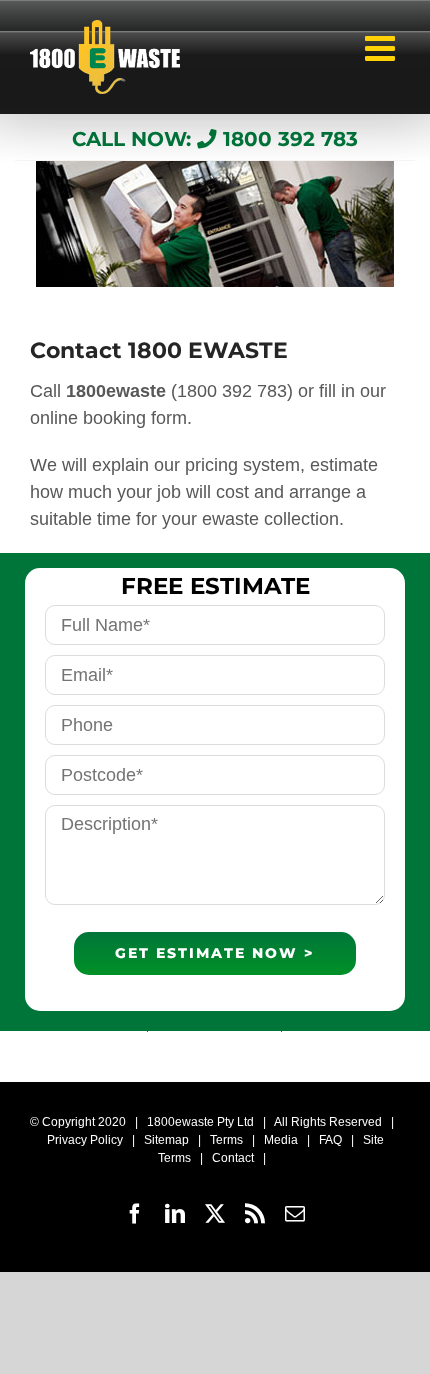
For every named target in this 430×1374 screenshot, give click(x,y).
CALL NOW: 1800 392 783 (215, 139)
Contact (233, 1158)
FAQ (330, 1140)
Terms (226, 1140)
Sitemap (166, 1140)
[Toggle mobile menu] (382, 42)
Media (281, 1140)
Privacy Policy (85, 1140)
